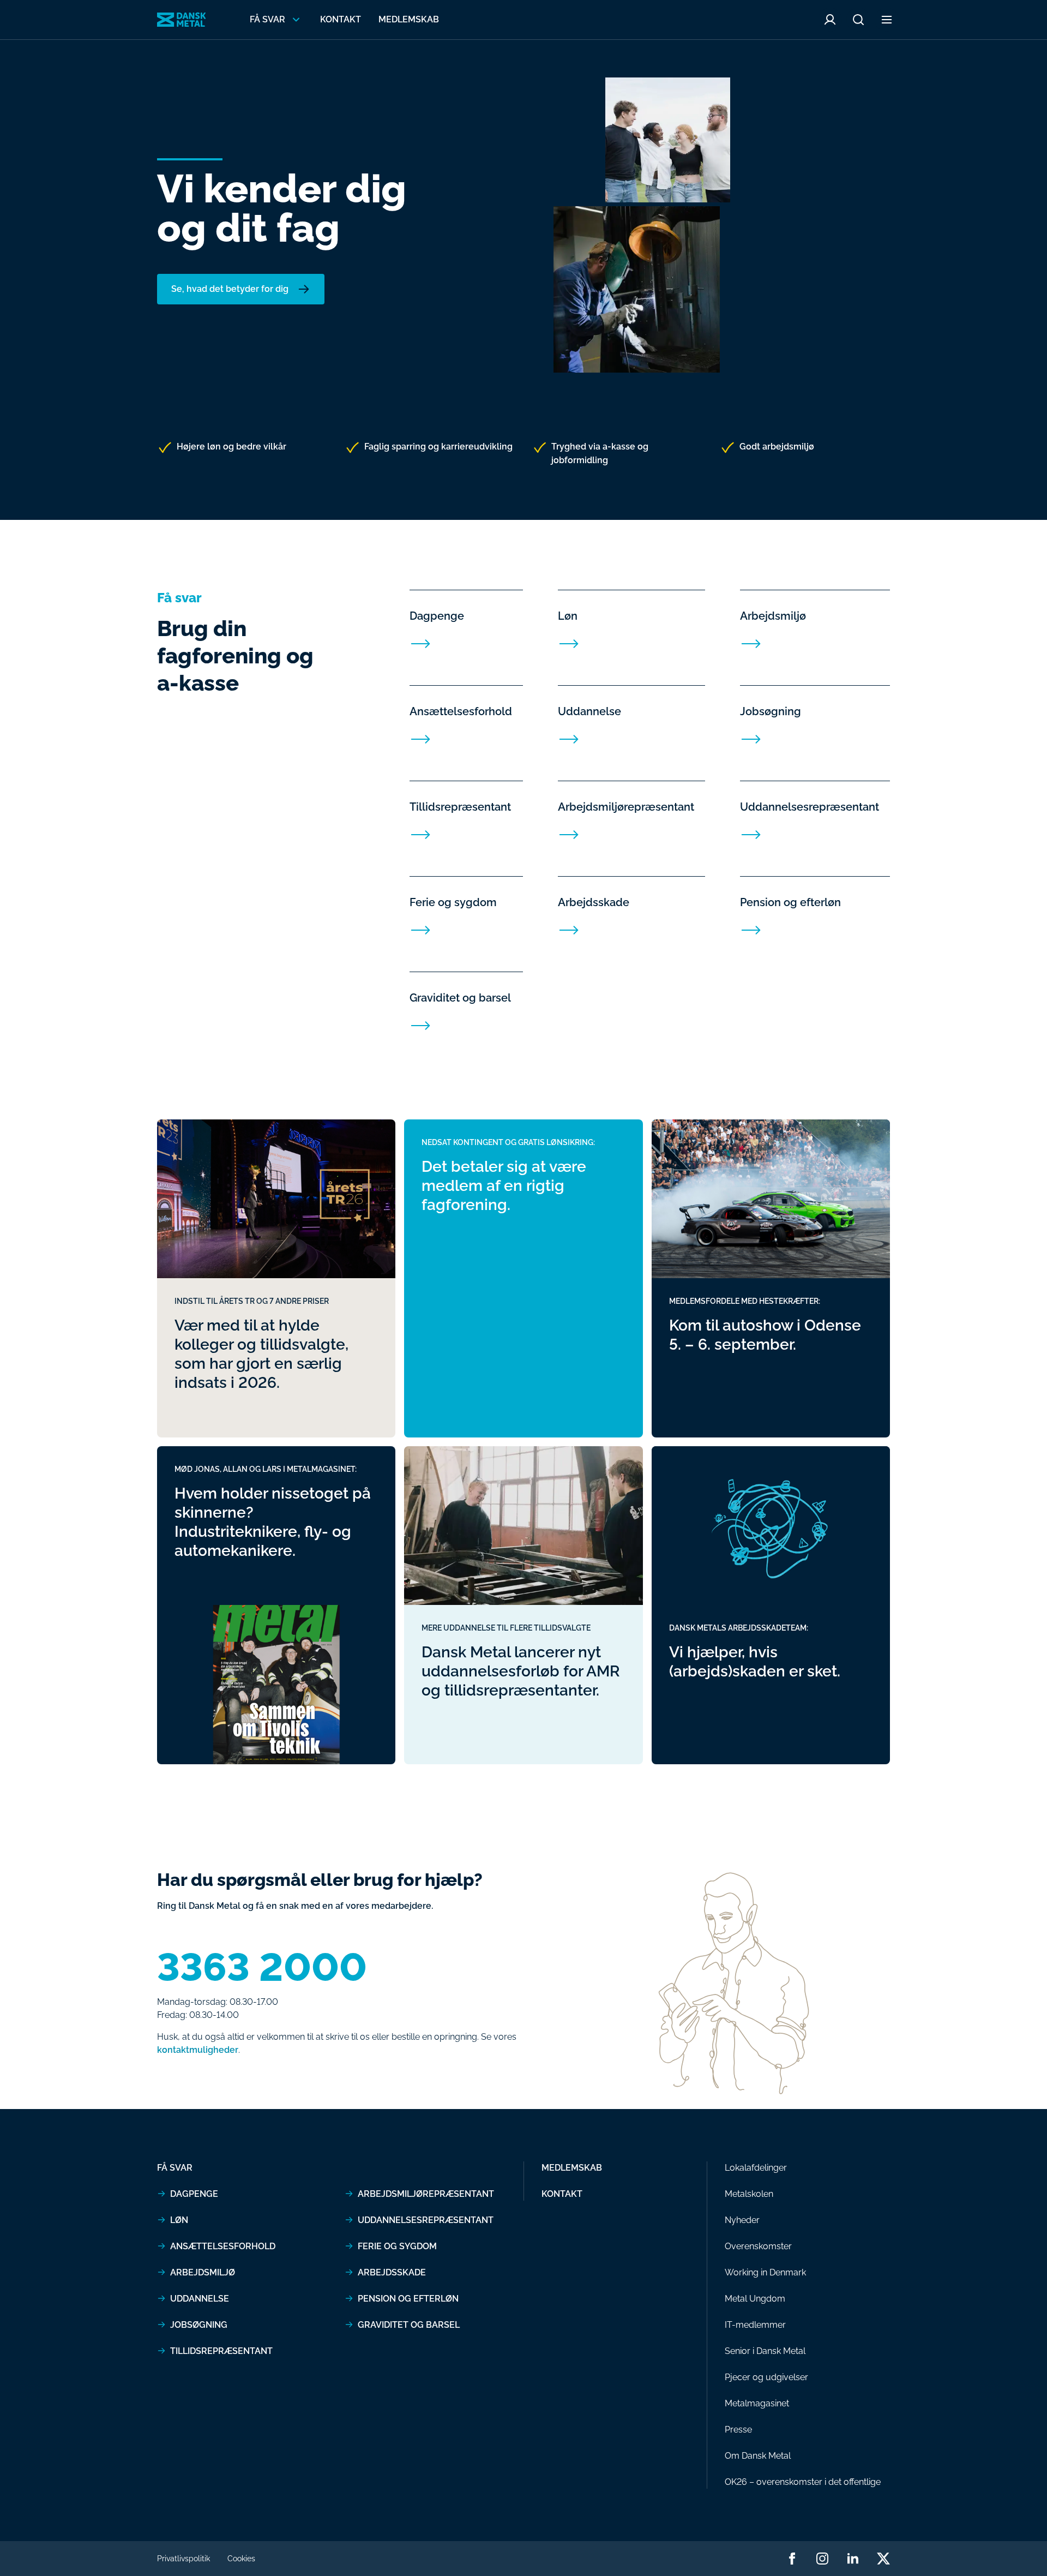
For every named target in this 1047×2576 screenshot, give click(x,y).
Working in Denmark (765, 2272)
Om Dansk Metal (758, 2456)
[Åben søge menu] (858, 20)
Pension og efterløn (408, 2299)
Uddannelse (200, 2299)
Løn (179, 2220)
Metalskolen (749, 2194)
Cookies (241, 2559)
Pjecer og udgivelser (766, 2377)
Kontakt (341, 19)
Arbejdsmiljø (203, 2272)
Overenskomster (758, 2246)
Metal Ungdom (755, 2299)
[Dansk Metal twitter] (883, 2559)
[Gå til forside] (182, 20)
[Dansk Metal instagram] (822, 2559)
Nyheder (742, 2220)
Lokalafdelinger (756, 2168)
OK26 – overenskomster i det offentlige (803, 2482)
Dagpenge (194, 2194)
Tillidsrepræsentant (221, 2351)
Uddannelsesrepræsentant (426, 2220)
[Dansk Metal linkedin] (853, 2559)
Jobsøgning (199, 2325)
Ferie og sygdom (397, 2246)
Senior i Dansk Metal (765, 2351)
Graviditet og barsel (409, 2325)
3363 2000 (262, 1967)
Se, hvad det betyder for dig (230, 289)
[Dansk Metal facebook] (792, 2559)
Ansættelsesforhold (223, 2246)
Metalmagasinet (757, 2403)
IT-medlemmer (755, 2325)
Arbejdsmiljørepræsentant (426, 2194)
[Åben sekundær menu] (887, 20)
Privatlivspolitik (183, 2559)
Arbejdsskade (392, 2272)
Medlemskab (409, 19)
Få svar (175, 2168)
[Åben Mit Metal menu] (830, 20)
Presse (738, 2430)
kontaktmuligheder (198, 2050)
